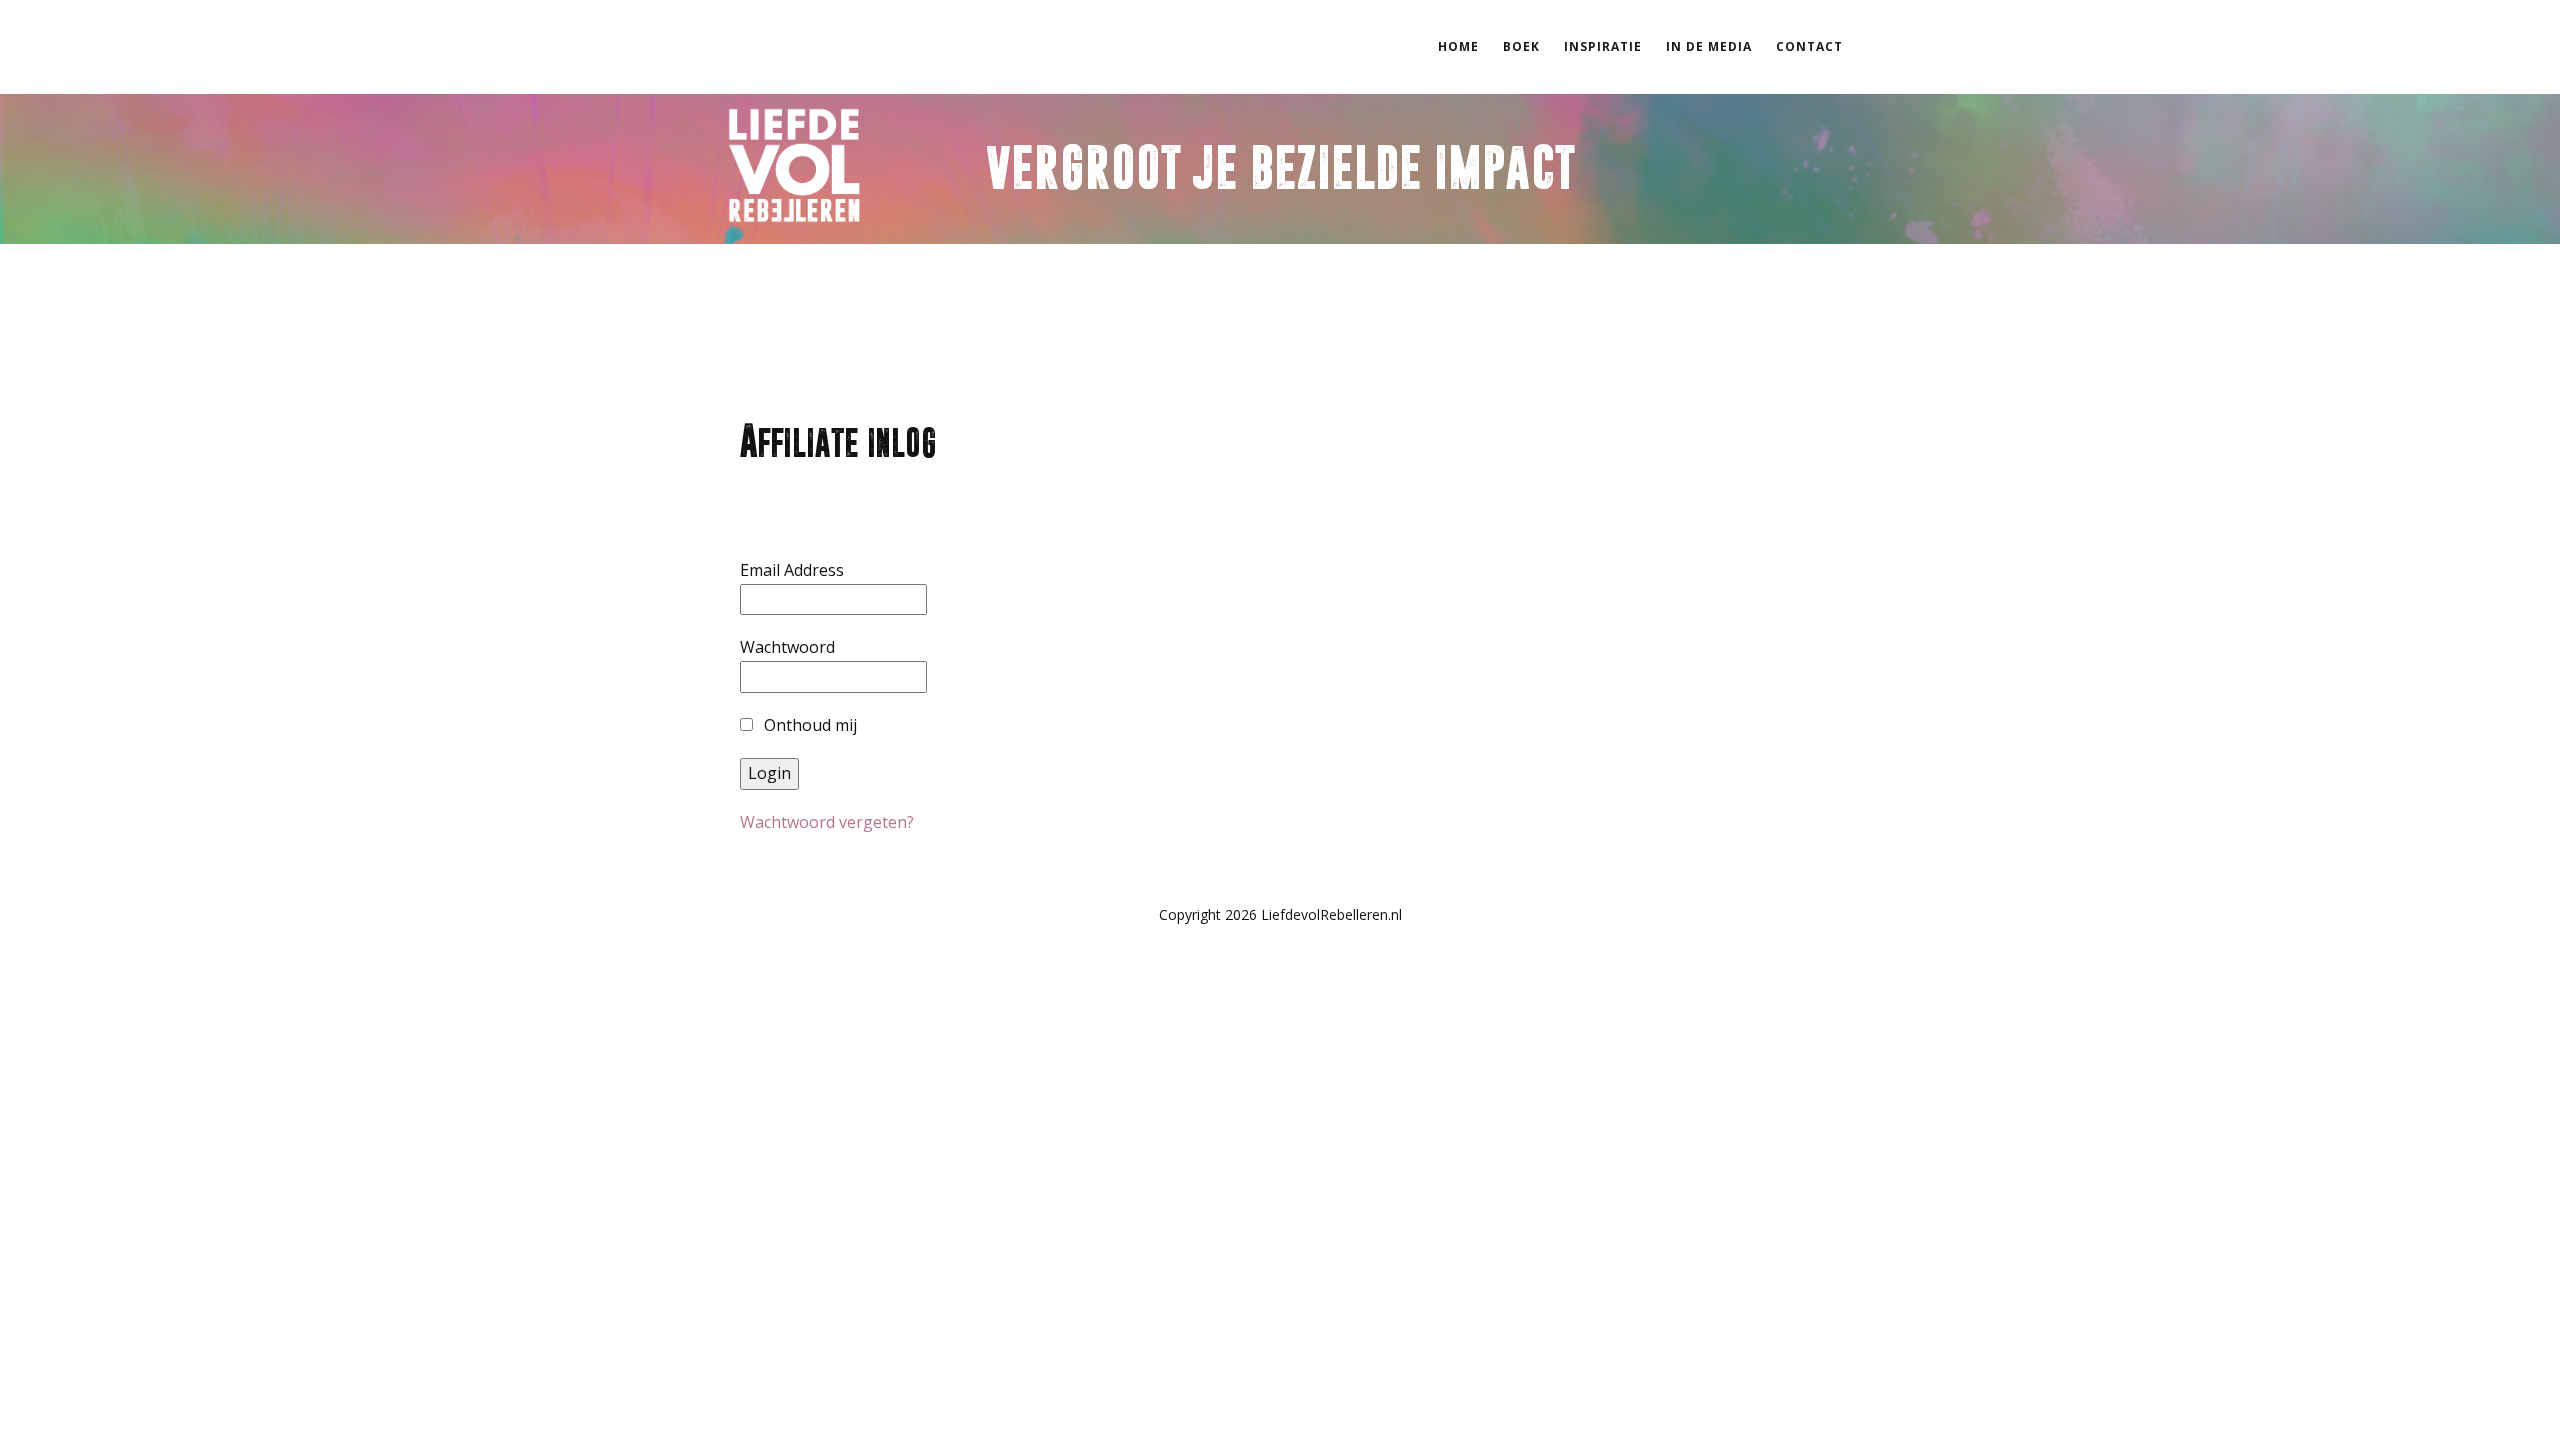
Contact (1809, 46)
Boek (1521, 46)
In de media (1709, 46)
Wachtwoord (787, 647)
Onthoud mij (808, 725)
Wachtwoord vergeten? (827, 822)
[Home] (794, 165)
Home (1458, 46)
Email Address (792, 570)
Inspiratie (1603, 46)
